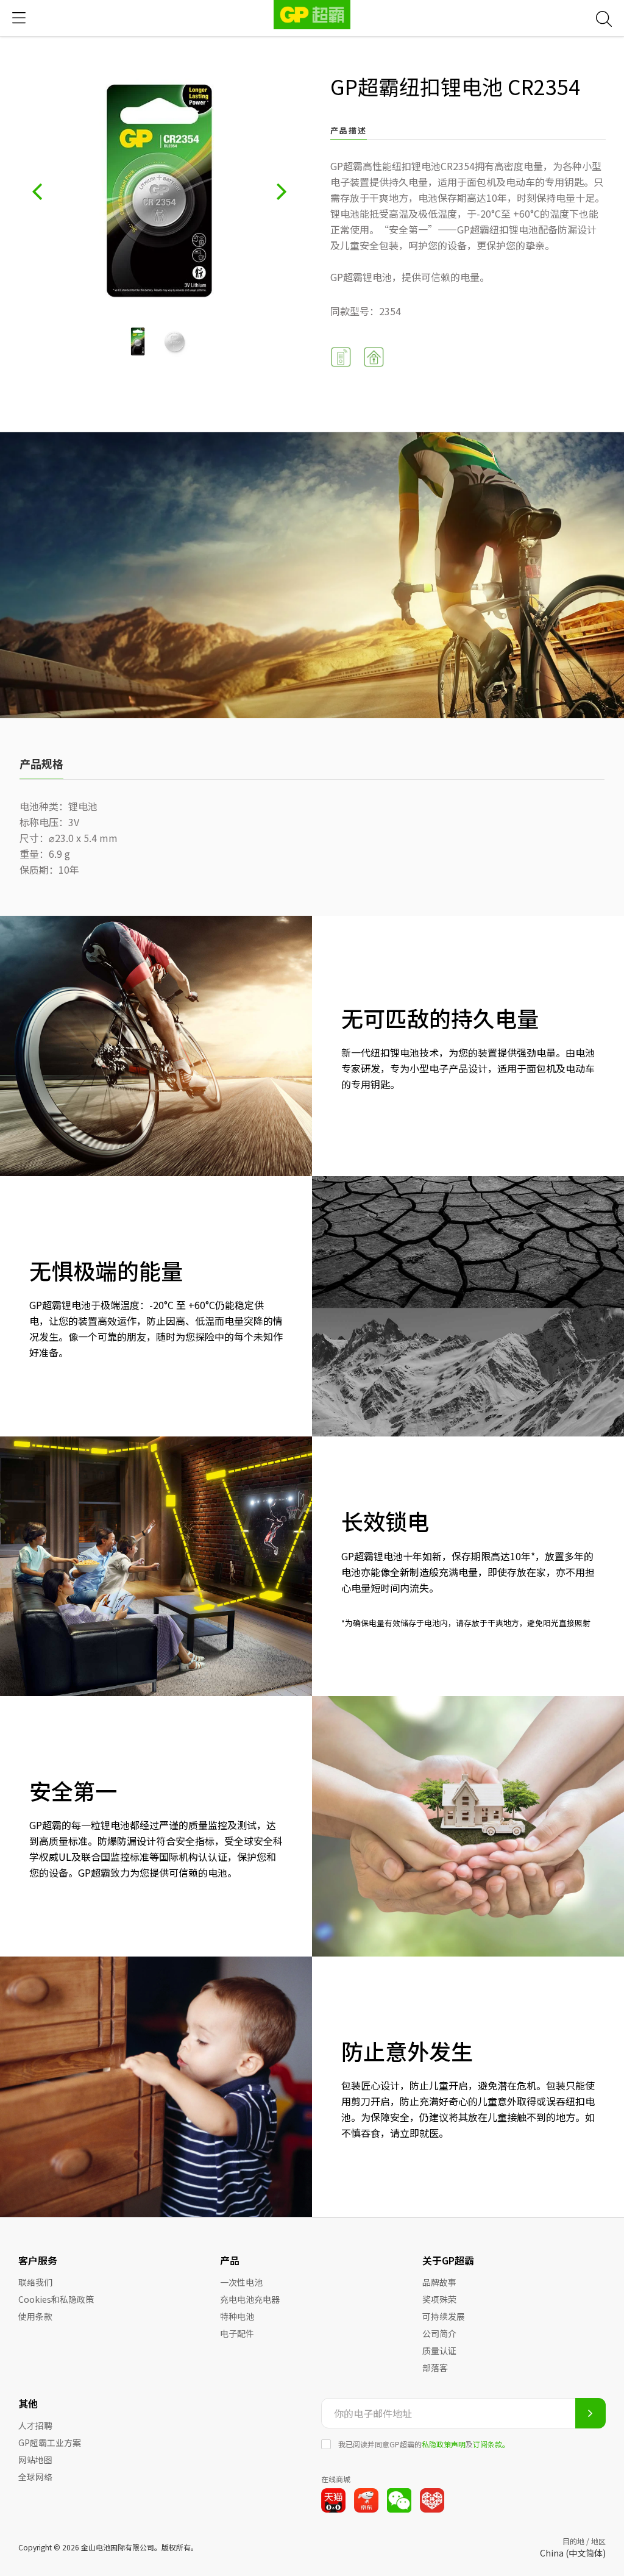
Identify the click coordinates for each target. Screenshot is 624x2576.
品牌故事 (439, 2282)
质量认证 (439, 2350)
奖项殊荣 (439, 2299)
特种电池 (237, 2316)
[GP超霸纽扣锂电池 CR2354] (138, 341)
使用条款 (35, 2316)
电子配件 (237, 2333)
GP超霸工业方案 (50, 2442)
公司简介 (439, 2333)
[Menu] (19, 18)
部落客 (435, 2367)
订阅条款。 (491, 2444)
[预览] (37, 191)
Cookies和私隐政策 (56, 2299)
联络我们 (35, 2282)
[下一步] (282, 191)
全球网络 (35, 2477)
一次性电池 (241, 2282)
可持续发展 (444, 2316)
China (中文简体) (573, 2553)
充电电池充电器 (250, 2299)
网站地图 (35, 2460)
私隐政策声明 (444, 2444)
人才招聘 (35, 2425)
